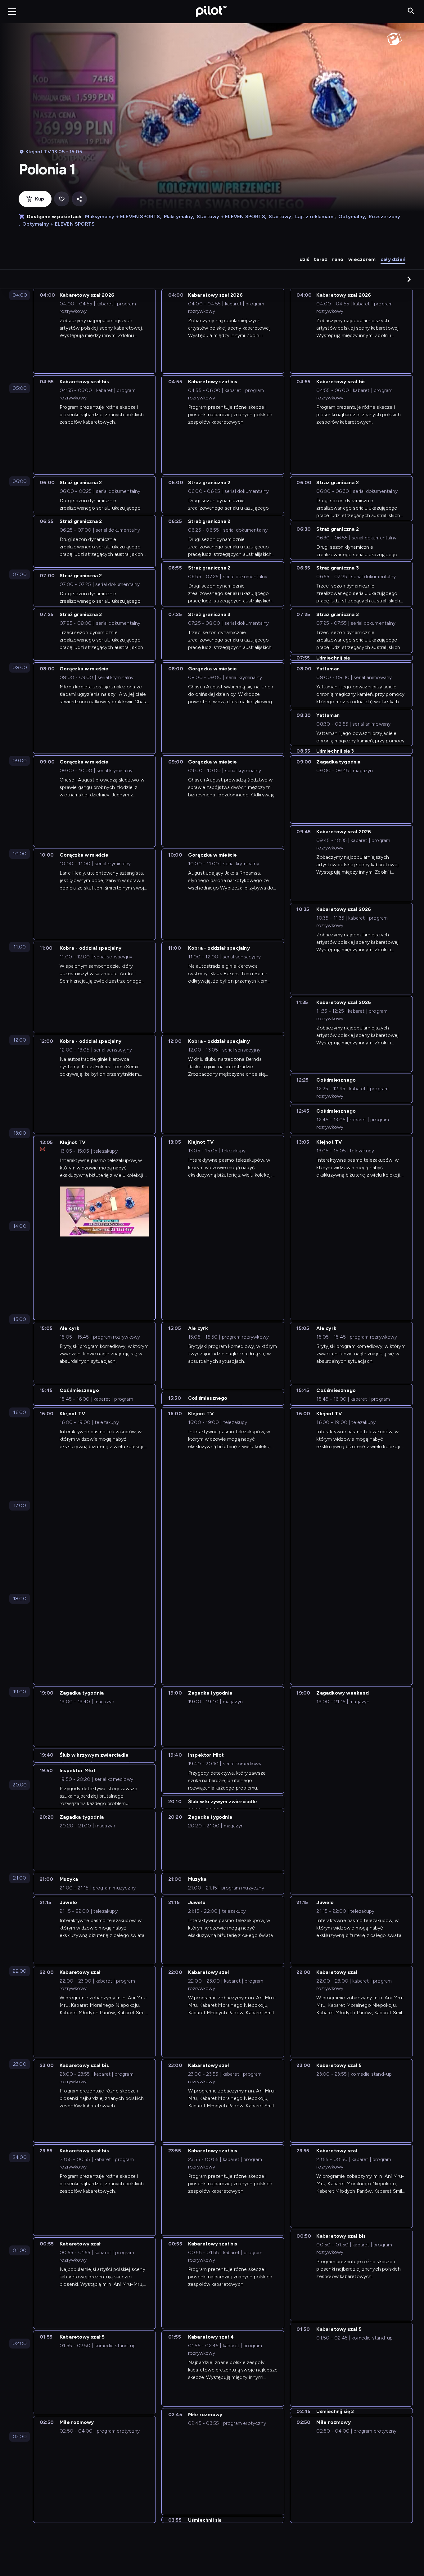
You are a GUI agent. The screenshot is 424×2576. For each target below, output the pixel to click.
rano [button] (338, 259)
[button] (409, 279)
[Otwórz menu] (12, 11)
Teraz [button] (320, 259)
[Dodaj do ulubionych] (62, 199)
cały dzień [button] (393, 259)
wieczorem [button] (362, 259)
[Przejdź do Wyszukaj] (411, 11)
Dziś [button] (304, 259)
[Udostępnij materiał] (79, 199)
